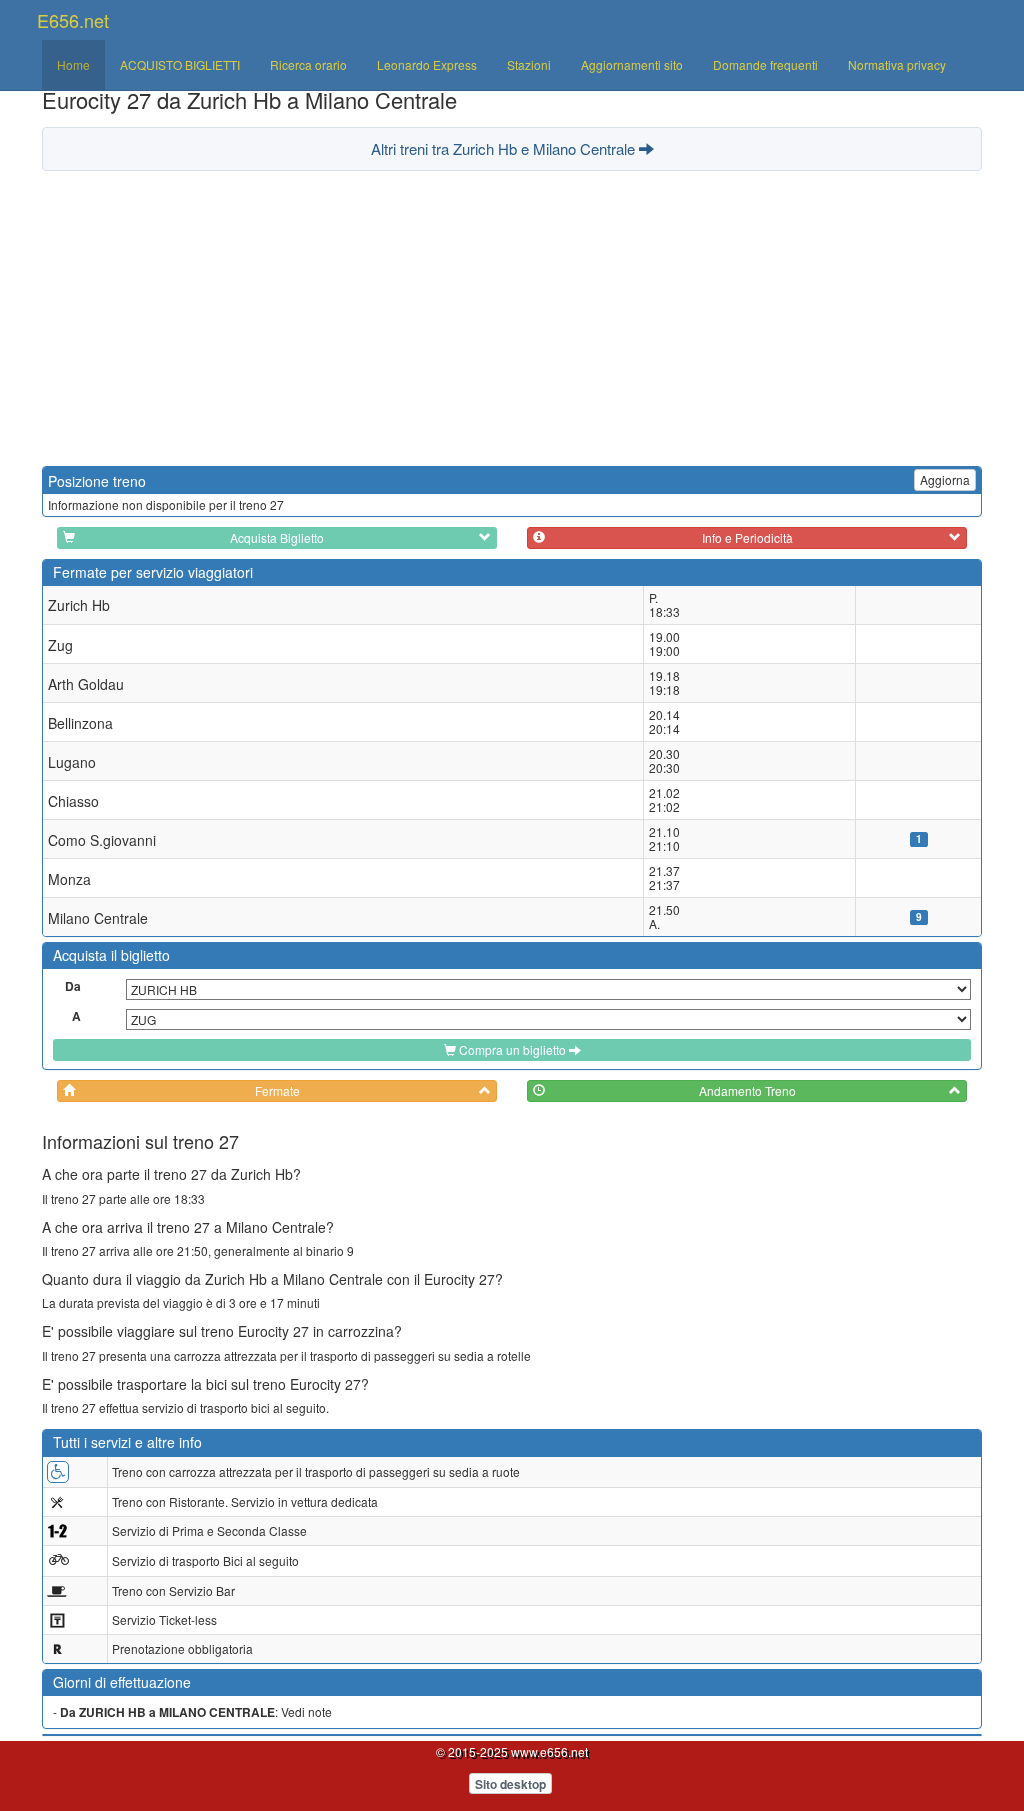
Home (73, 64)
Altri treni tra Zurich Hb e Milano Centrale (505, 148)
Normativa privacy (897, 64)
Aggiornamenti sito (632, 64)
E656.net (73, 20)
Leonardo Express (427, 64)
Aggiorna (945, 479)
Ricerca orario (308, 64)
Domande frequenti (765, 64)
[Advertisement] (512, 316)
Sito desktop (510, 1784)
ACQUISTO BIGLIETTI (180, 64)
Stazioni (529, 64)
